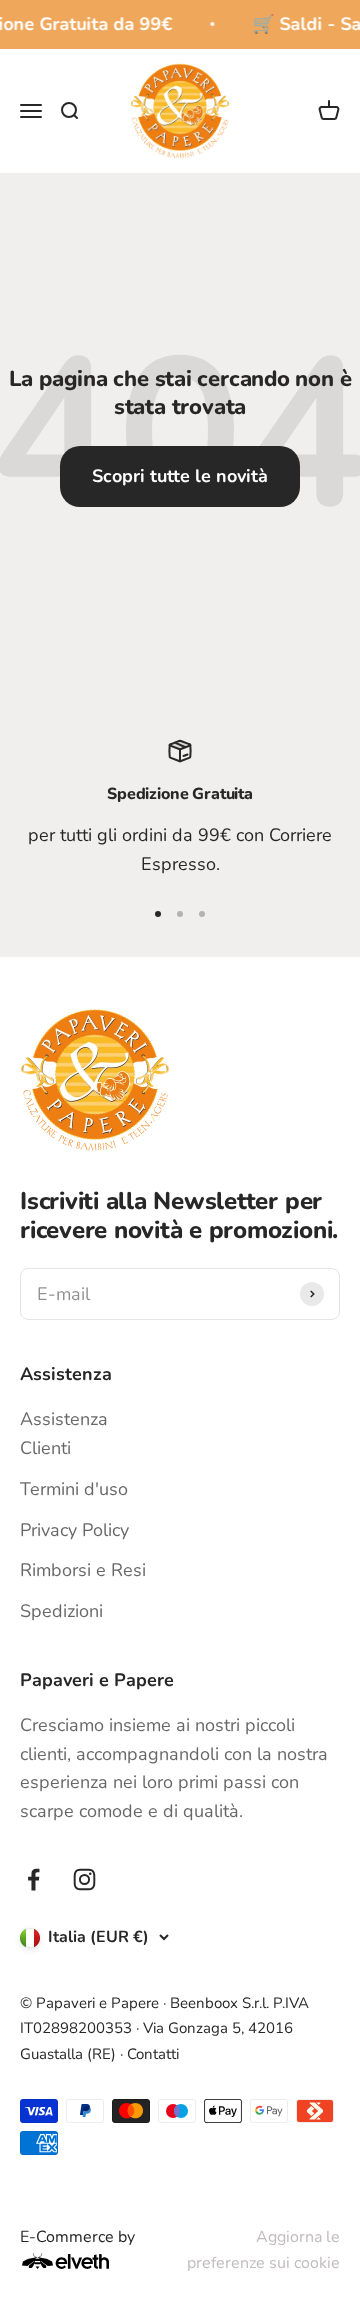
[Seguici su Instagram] (84, 1879)
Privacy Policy (74, 1530)
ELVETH (92, 2261)
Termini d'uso (74, 1489)
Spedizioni (61, 1611)
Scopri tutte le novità (180, 476)
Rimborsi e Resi (83, 1570)
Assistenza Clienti (64, 1433)
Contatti (153, 2054)
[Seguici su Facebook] (33, 1879)
